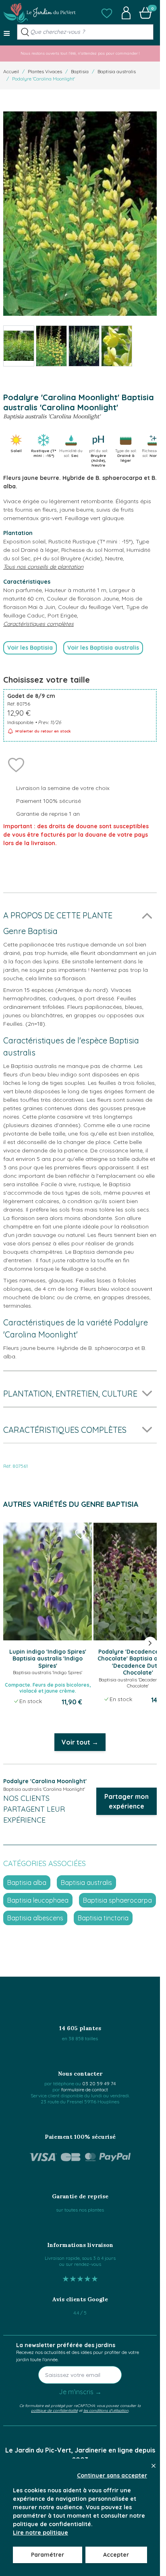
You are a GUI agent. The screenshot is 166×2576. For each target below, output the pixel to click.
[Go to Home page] (39, 13)
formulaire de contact (85, 2089)
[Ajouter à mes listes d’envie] (16, 764)
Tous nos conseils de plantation (43, 567)
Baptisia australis (117, 71)
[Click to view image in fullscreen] (80, 214)
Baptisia (80, 71)
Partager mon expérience (127, 1801)
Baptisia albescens (35, 1918)
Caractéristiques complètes (38, 624)
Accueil (11, 71)
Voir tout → (80, 1742)
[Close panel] (154, 2466)
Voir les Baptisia (30, 648)
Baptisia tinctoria (103, 1918)
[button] (107, 13)
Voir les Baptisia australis (103, 648)
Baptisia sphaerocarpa (117, 1900)
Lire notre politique (40, 2533)
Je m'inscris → (80, 2392)
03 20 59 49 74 (99, 2083)
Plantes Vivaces (45, 71)
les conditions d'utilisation (106, 2410)
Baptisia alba (27, 1883)
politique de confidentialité (54, 2410)
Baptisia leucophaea (38, 1900)
